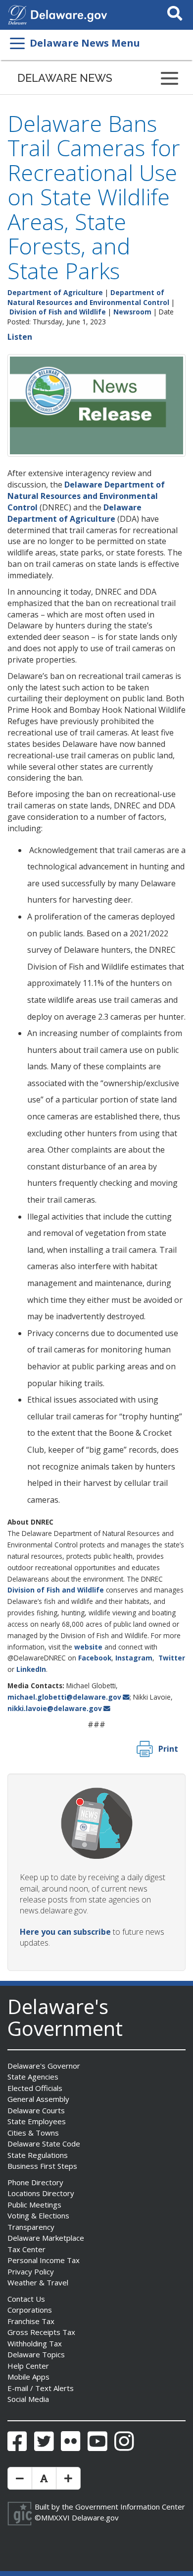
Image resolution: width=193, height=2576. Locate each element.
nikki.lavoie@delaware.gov (55, 1708)
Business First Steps (42, 2166)
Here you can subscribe (65, 1932)
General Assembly (38, 2099)
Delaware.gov (95, 2517)
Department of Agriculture (55, 292)
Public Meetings (34, 2205)
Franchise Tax (31, 2321)
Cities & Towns (33, 2133)
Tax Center (26, 2249)
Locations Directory (41, 2193)
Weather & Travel (38, 2282)
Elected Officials (35, 2088)
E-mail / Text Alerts (41, 2388)
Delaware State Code (44, 2144)
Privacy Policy (31, 2271)
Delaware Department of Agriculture (74, 513)
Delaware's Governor (44, 2066)
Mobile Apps (28, 2377)
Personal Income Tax (44, 2260)
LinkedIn (31, 1669)
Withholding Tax (35, 2343)
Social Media (28, 2399)
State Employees (37, 2121)
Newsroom (132, 312)
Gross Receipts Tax (41, 2332)
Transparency (31, 2227)
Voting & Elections (38, 2215)
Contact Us (26, 2299)
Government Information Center (130, 2507)
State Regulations (38, 2155)
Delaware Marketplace (46, 2238)
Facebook (95, 1658)
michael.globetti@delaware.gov (64, 1697)
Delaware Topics (36, 2354)
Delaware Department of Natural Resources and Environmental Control (86, 496)
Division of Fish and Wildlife (58, 312)
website (88, 1647)
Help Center (28, 2366)
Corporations (30, 2310)
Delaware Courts (36, 2110)
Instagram (134, 1658)
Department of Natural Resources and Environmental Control (88, 297)
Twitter (172, 1658)
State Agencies (33, 2077)
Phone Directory (35, 2182)
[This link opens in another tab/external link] (17, 14)
